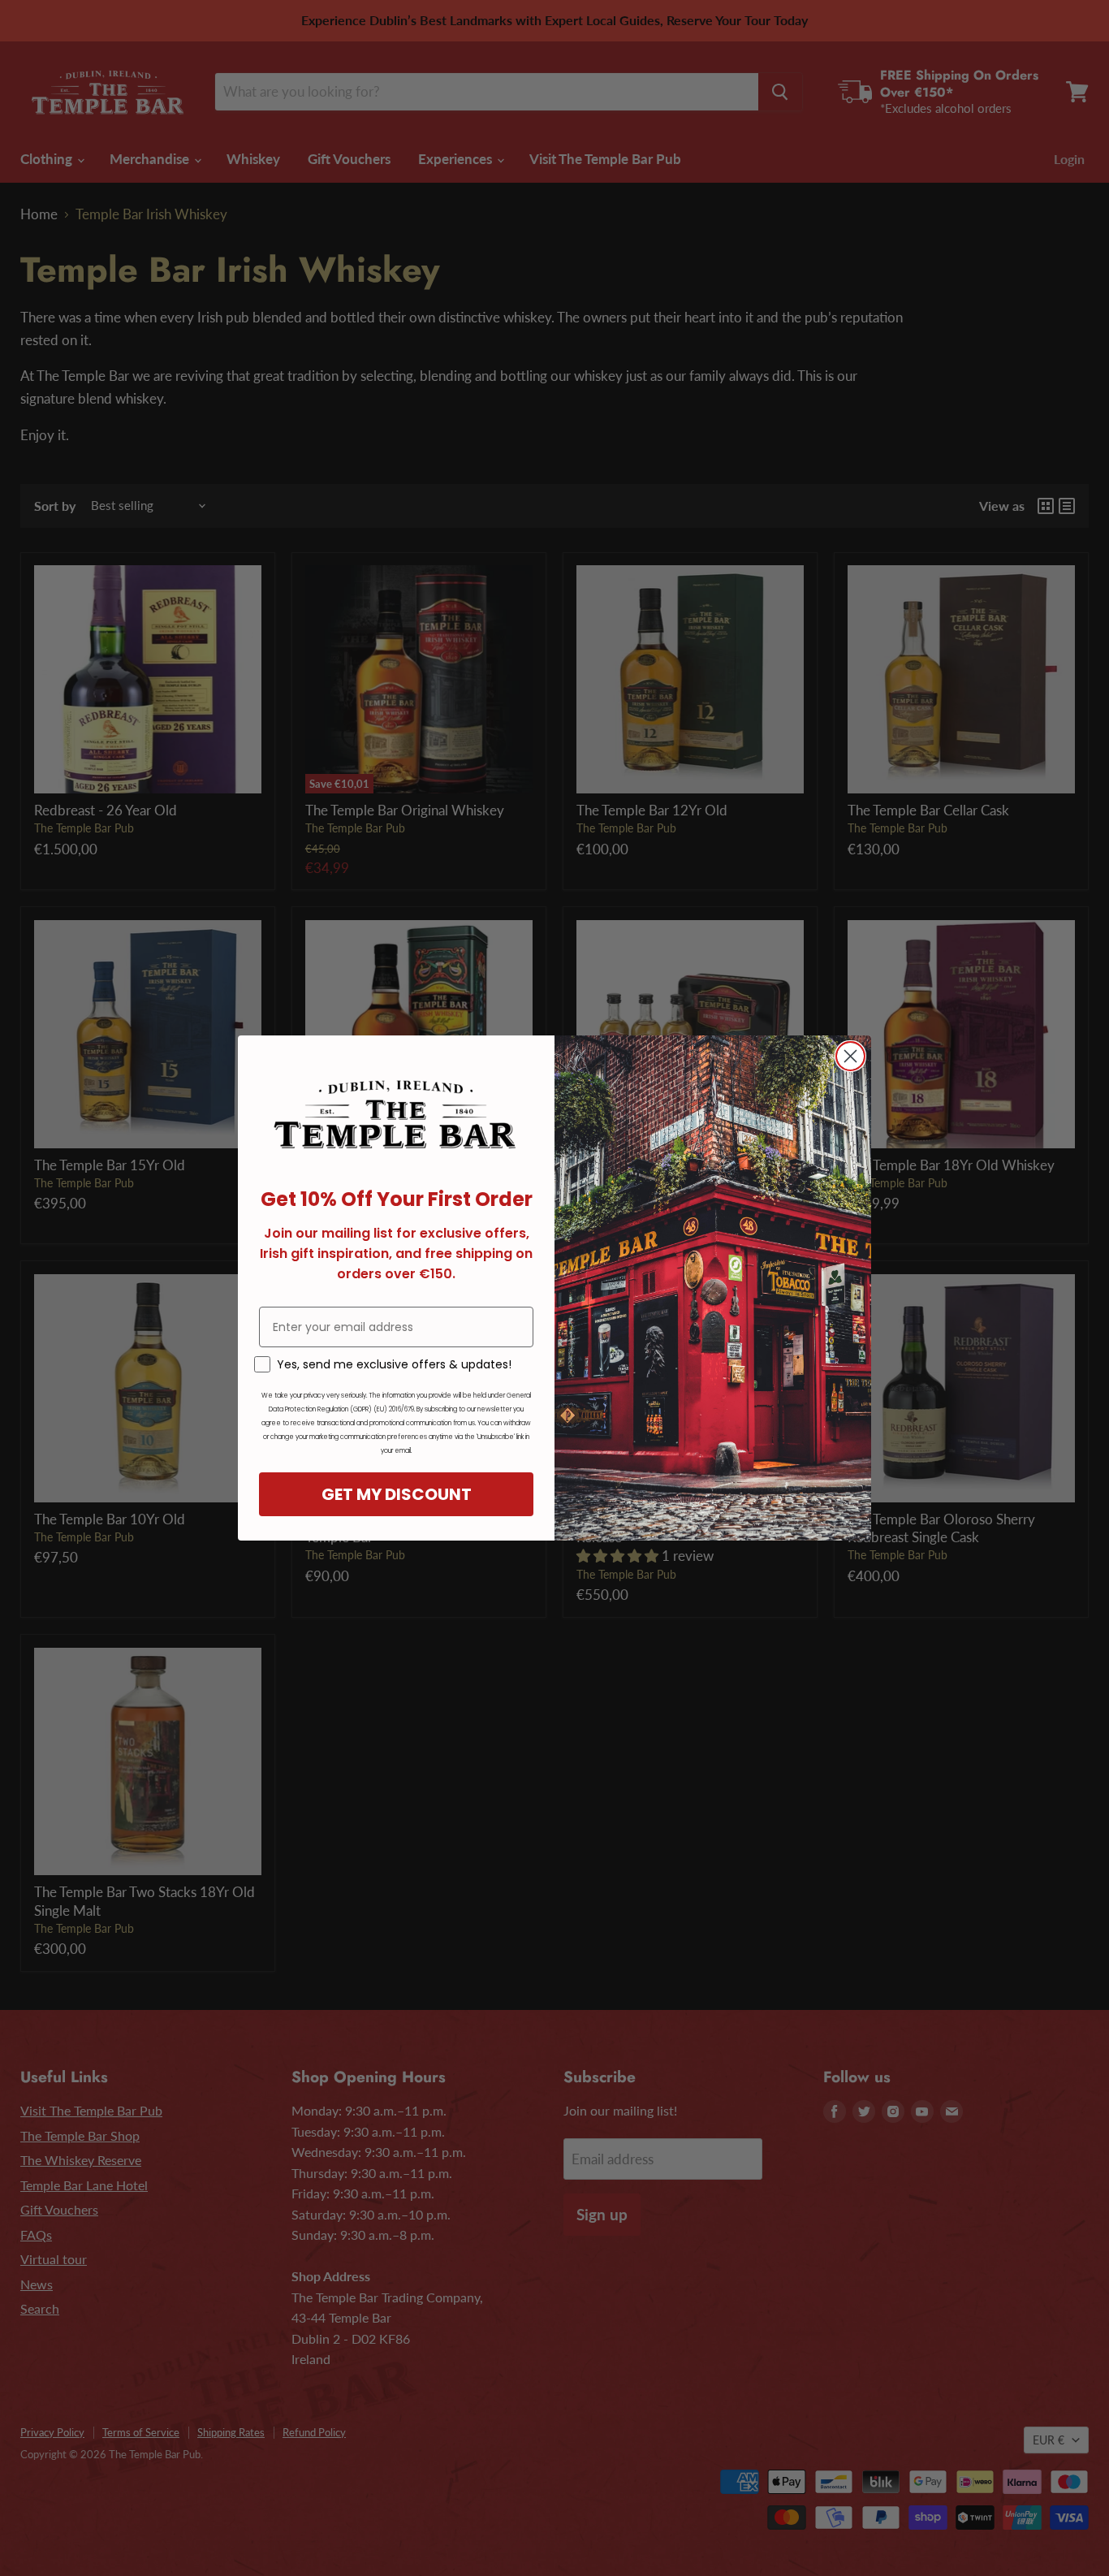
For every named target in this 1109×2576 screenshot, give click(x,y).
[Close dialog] (850, 1056)
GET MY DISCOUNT (397, 1494)
